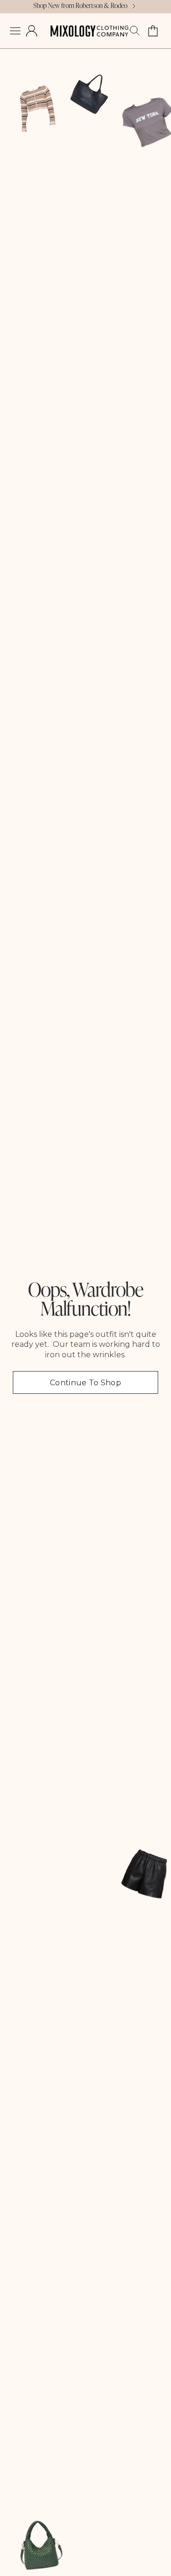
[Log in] (32, 31)
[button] (15, 31)
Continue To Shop (85, 1383)
